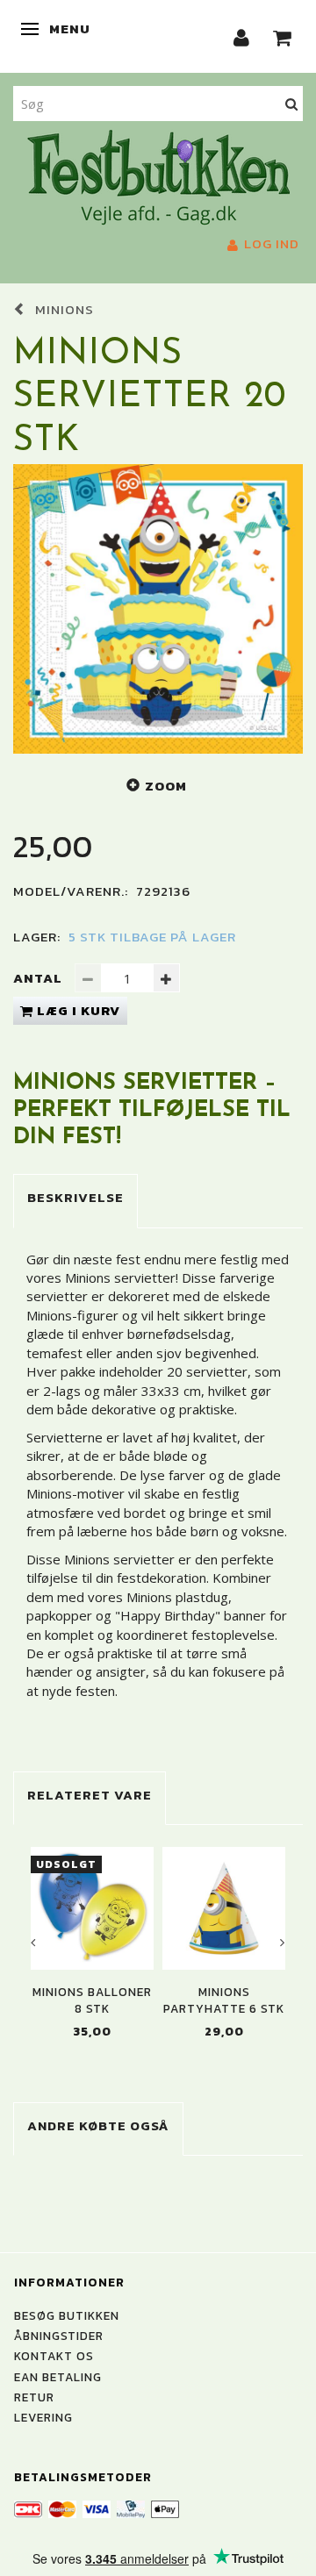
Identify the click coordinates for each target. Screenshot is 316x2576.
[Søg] (292, 103)
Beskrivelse (75, 1197)
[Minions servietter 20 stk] (158, 609)
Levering (43, 2417)
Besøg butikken (67, 2315)
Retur (34, 2397)
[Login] (242, 36)
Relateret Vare (90, 1795)
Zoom (166, 786)
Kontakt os (54, 2356)
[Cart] (283, 36)
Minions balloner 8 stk (92, 2000)
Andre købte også (98, 2125)
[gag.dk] (158, 175)
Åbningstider (59, 2336)
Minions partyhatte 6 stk (224, 2000)
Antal (39, 978)
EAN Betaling (58, 2377)
